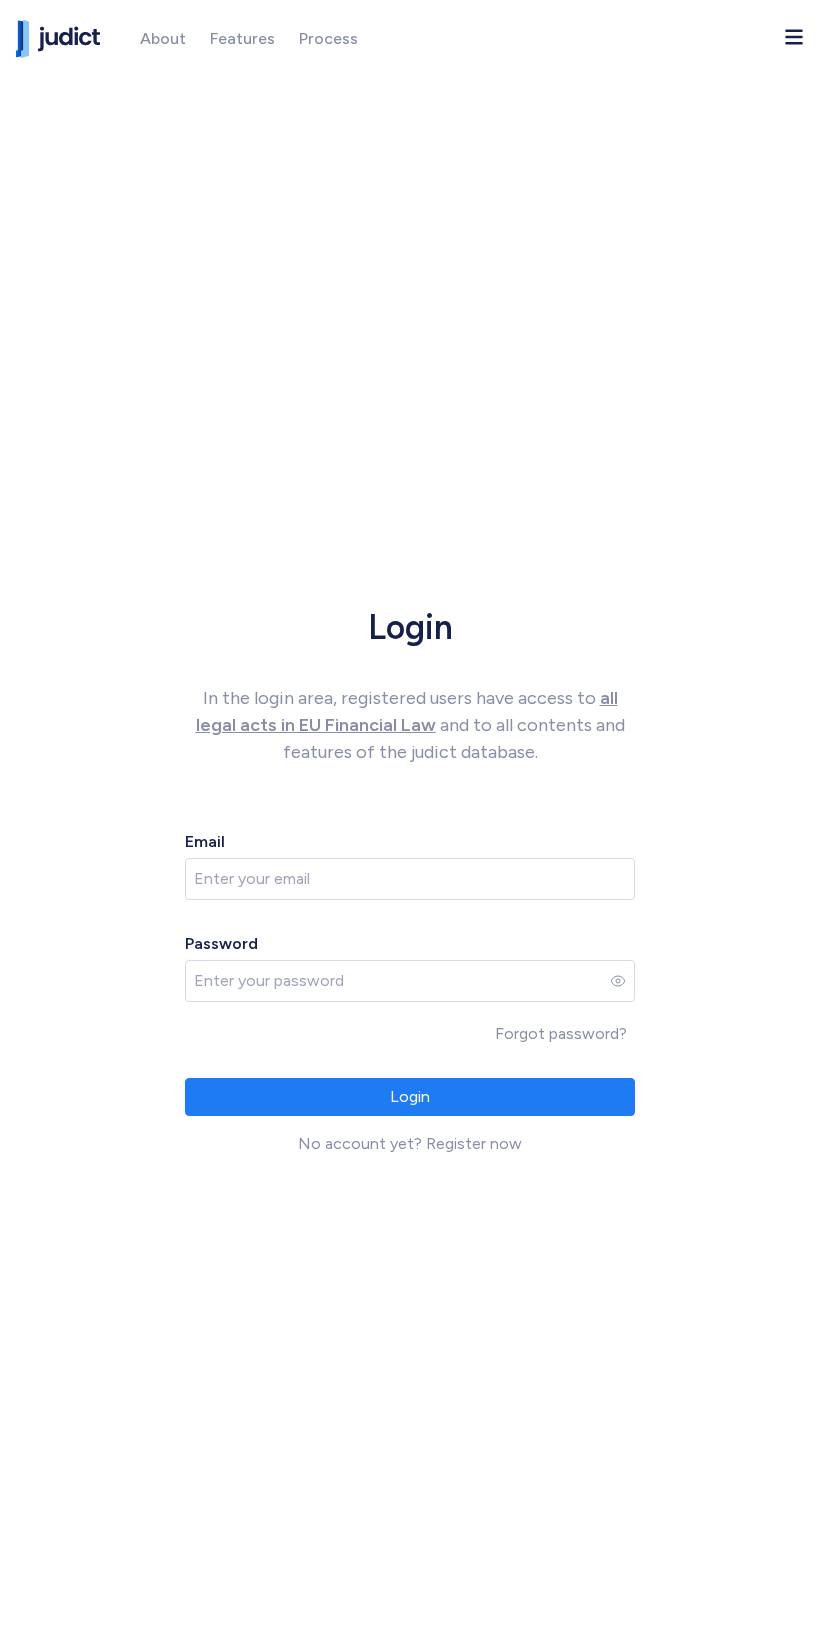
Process (328, 38)
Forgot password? (561, 1033)
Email (205, 841)
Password (221, 943)
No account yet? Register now (410, 1143)
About (163, 38)
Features (242, 38)
